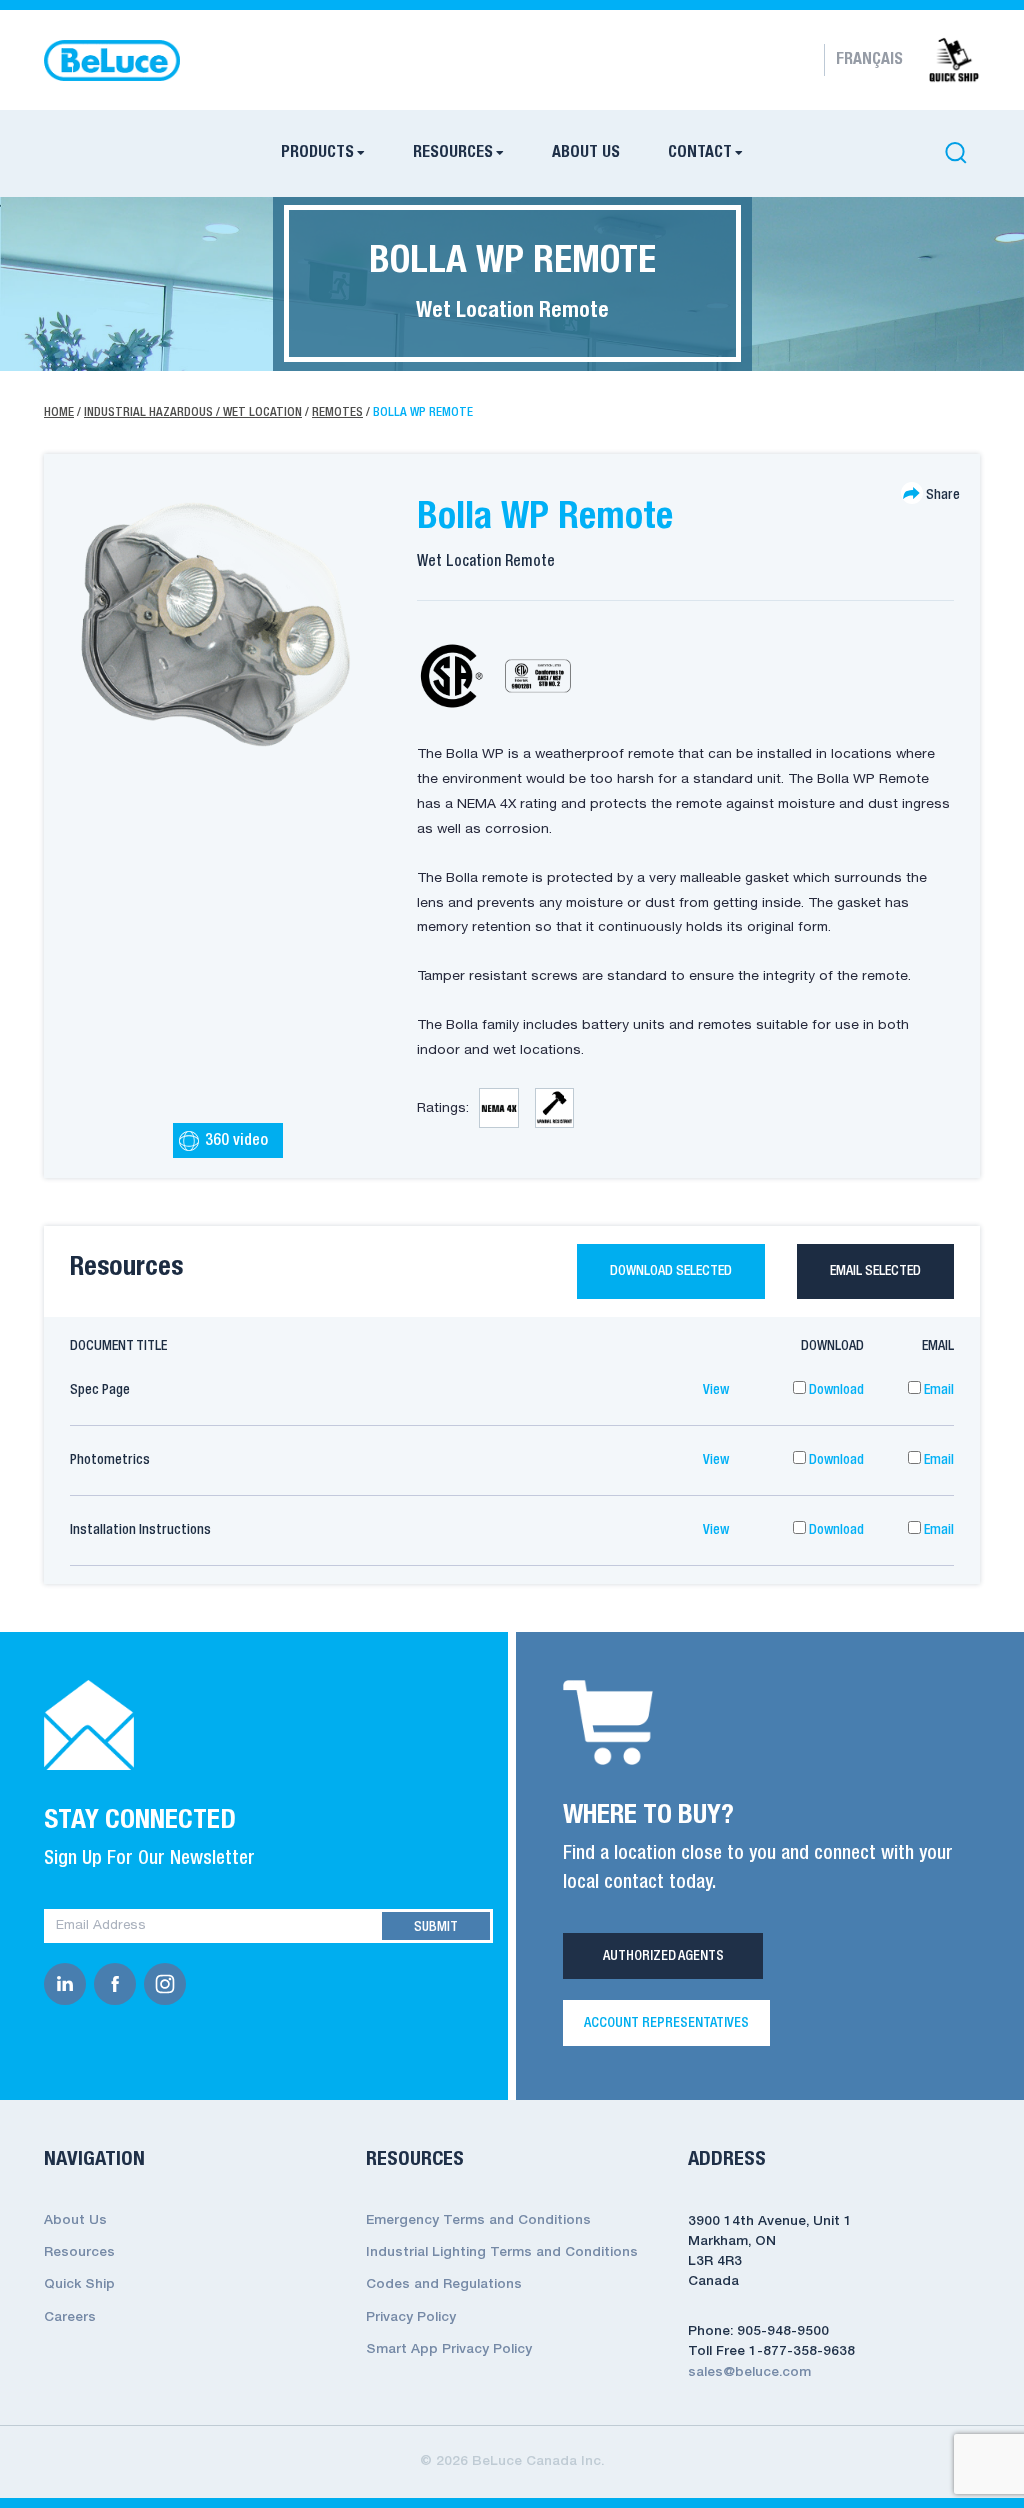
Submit (436, 1927)
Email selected (875, 1271)
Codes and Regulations (444, 2284)
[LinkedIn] (69, 1984)
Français (869, 60)
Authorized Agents (663, 1956)
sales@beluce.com (749, 2372)
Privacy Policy (411, 2317)
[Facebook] (119, 1984)
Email (937, 1390)
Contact (700, 153)
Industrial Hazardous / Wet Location (193, 412)
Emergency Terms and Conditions (478, 2220)
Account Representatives (666, 2023)
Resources (453, 153)
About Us (586, 153)
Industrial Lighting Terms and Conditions (502, 2252)
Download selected (671, 1271)
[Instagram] (169, 1984)
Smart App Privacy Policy (449, 2349)
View (716, 1390)
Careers (70, 2317)
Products (317, 153)
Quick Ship (79, 2284)
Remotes (337, 412)
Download (835, 1390)
